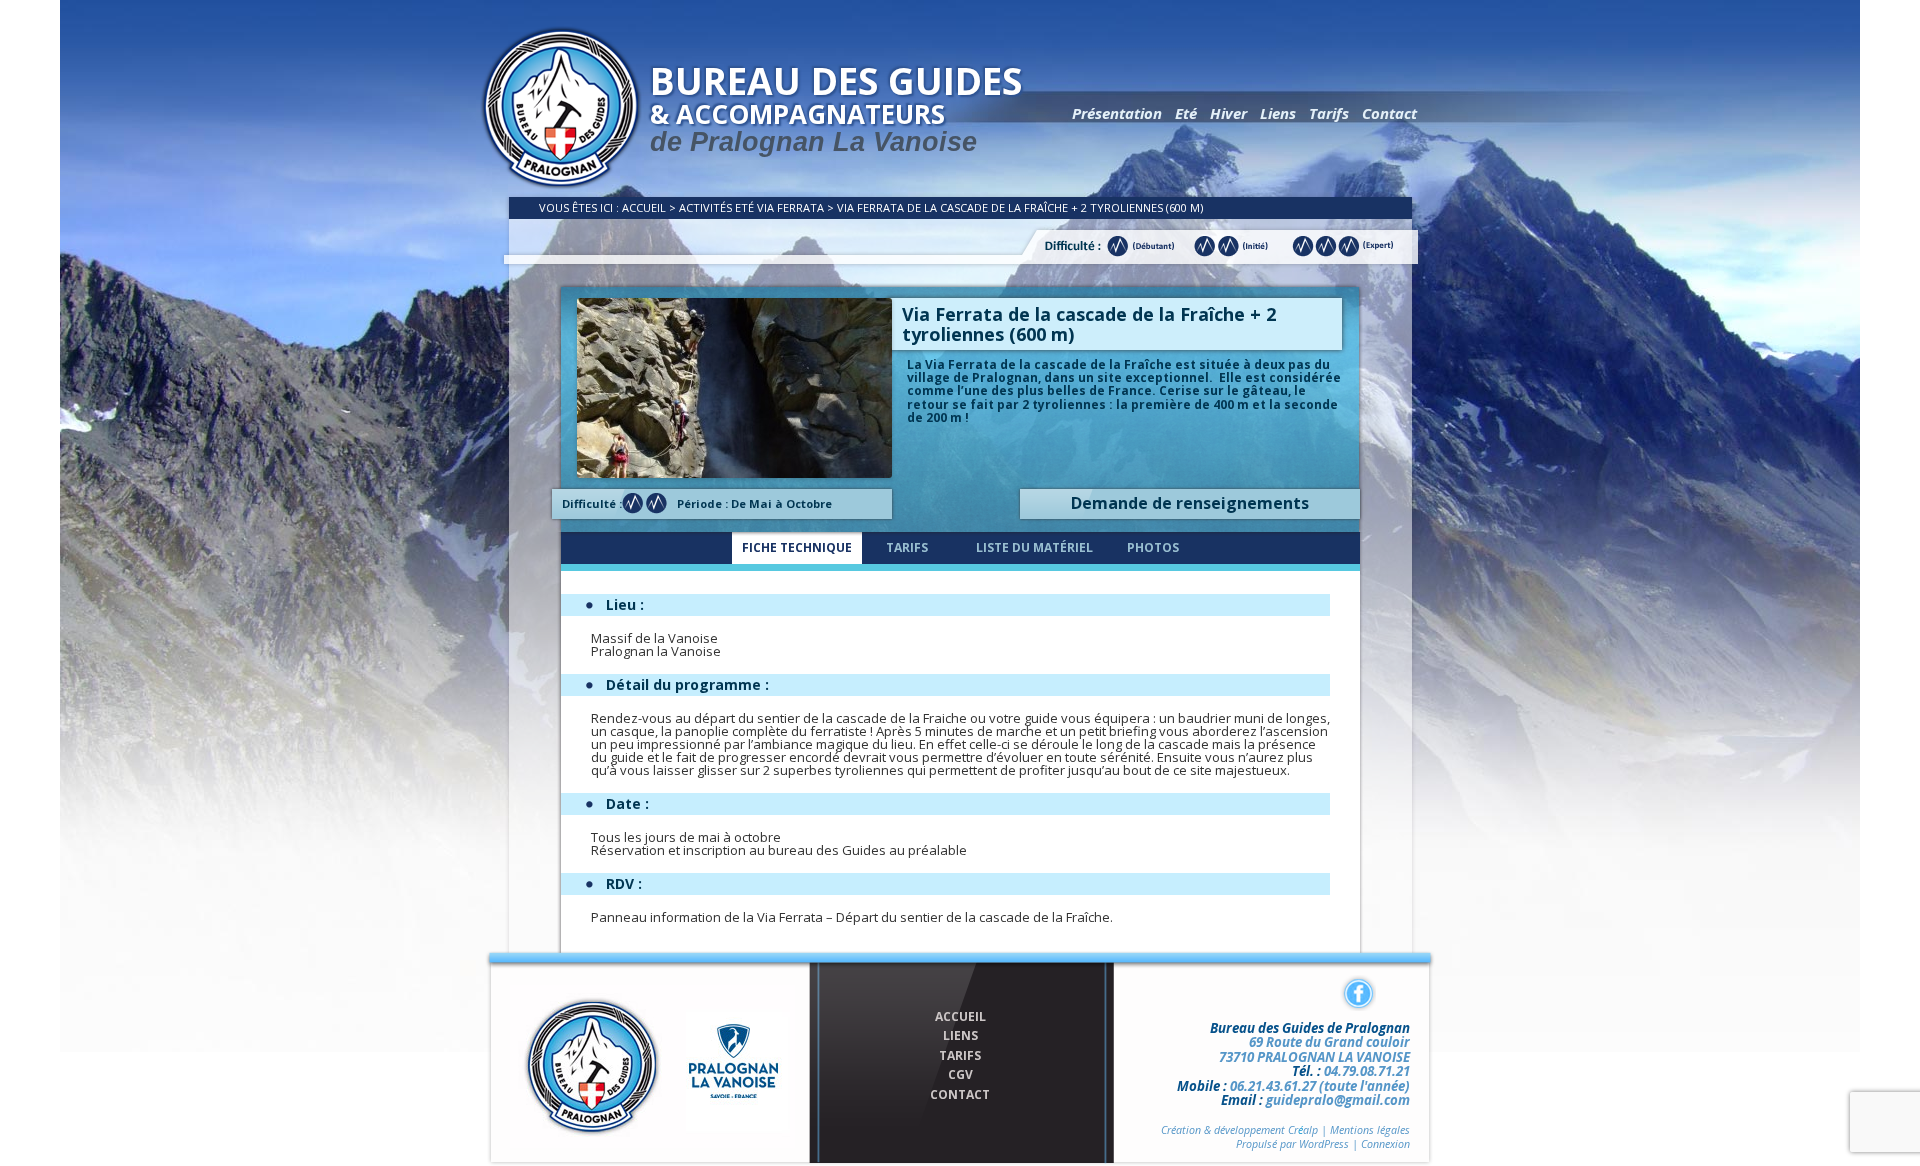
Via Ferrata (790, 207)
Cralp (1303, 1130)
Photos (1153, 547)
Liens (1278, 113)
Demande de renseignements (1190, 503)
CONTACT (960, 1095)
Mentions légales (1370, 1130)
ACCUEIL (960, 1017)
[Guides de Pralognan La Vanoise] (561, 185)
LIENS (960, 1036)
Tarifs (1329, 113)
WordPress (1324, 1144)
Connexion (1385, 1144)
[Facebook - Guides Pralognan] (1358, 993)
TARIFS (960, 1056)
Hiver (1228, 113)
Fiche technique (797, 547)
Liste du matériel (1034, 547)
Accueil (644, 207)
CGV (960, 1075)
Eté (1186, 113)
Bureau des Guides (836, 106)
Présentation (1117, 113)
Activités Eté (716, 207)
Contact (1389, 113)
